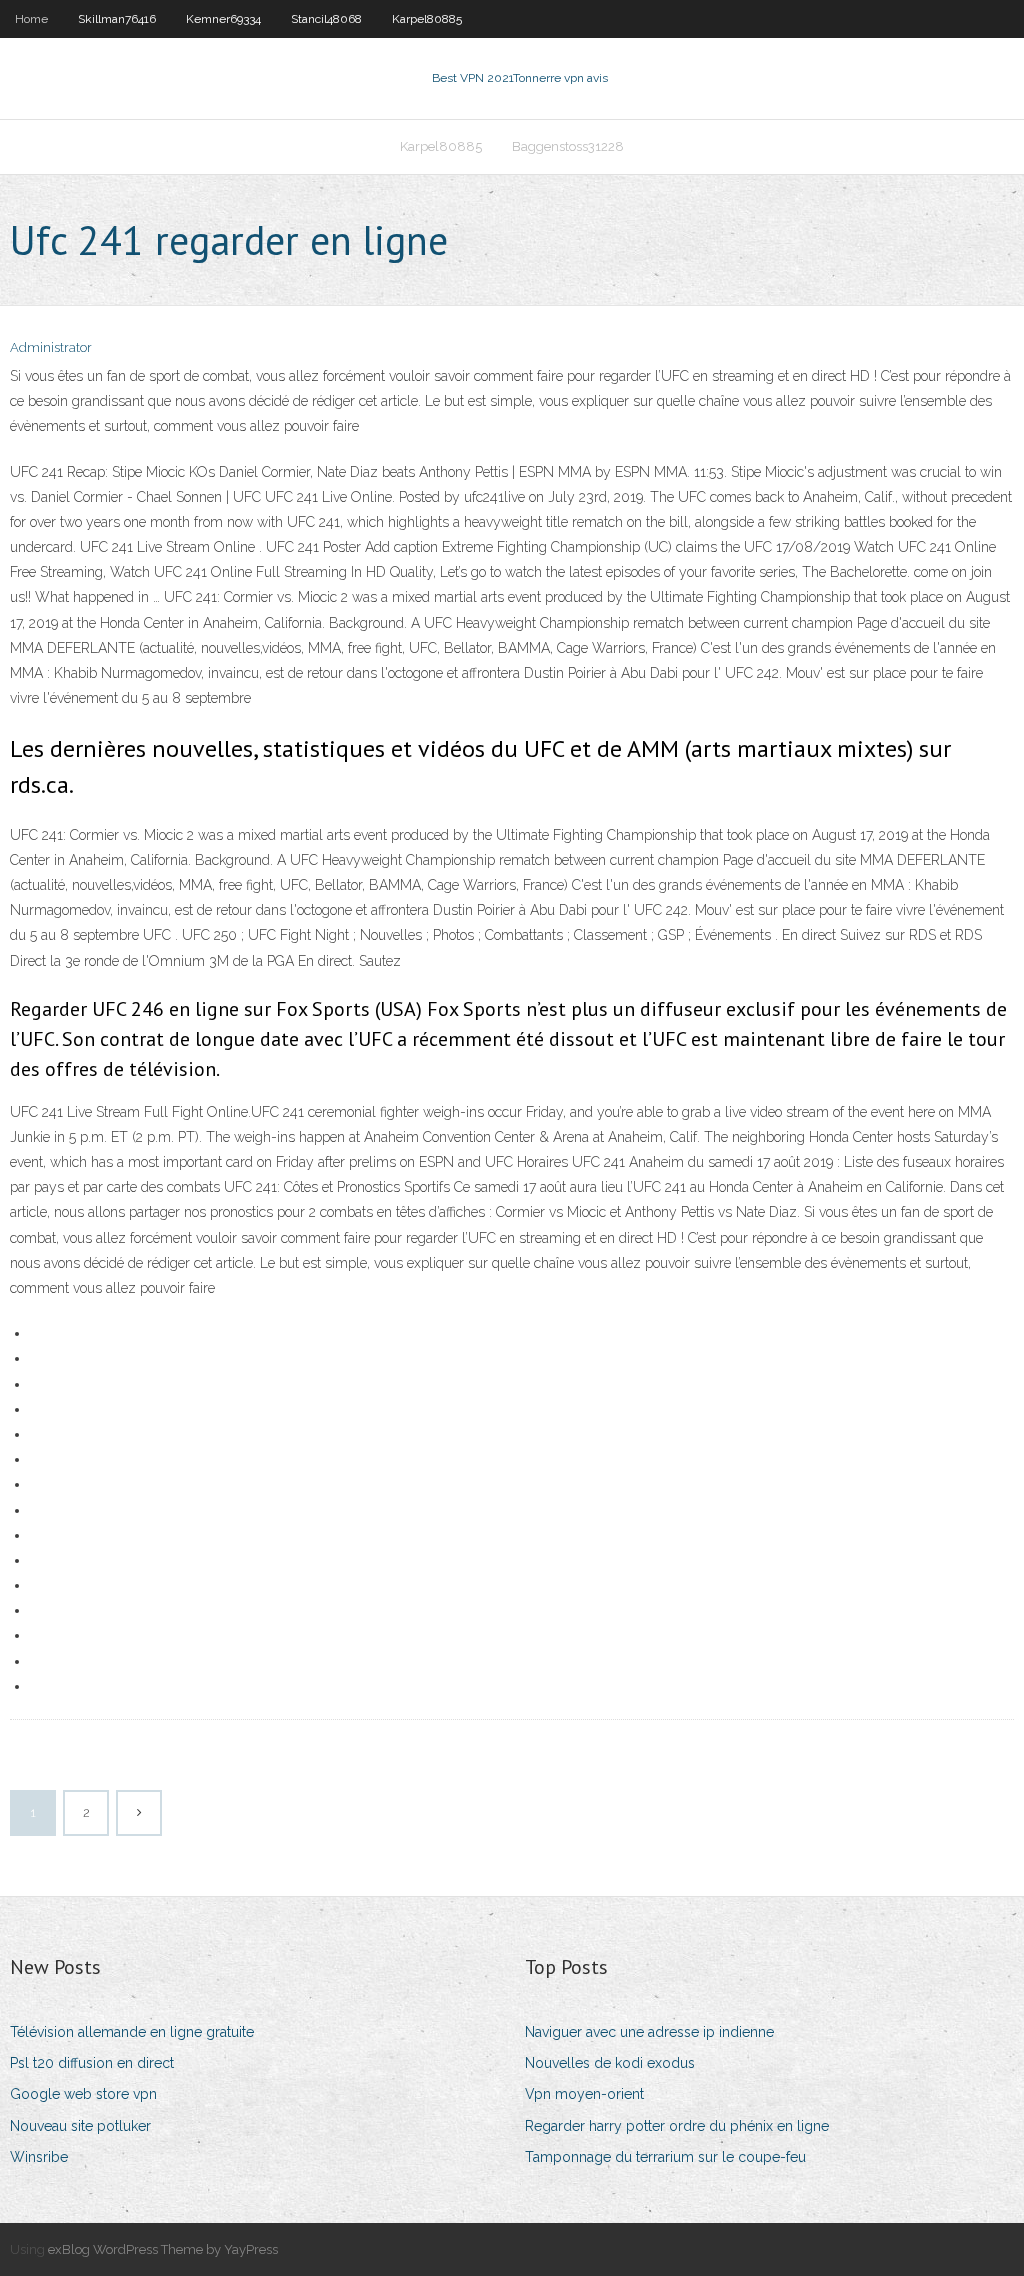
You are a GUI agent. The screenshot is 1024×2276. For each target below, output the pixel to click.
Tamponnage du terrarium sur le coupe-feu (665, 2157)
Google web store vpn (83, 2094)
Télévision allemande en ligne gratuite (132, 2032)
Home (31, 19)
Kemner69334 (223, 19)
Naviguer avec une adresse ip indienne (649, 2032)
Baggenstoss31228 (568, 146)
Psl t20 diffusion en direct (92, 2063)
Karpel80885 (427, 19)
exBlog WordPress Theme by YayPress (163, 2249)
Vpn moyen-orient (584, 2094)
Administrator (51, 347)
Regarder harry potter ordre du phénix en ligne (677, 2126)
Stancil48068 (326, 19)
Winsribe (39, 2157)
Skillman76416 (117, 19)
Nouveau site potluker (80, 2126)
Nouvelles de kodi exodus (610, 2063)
